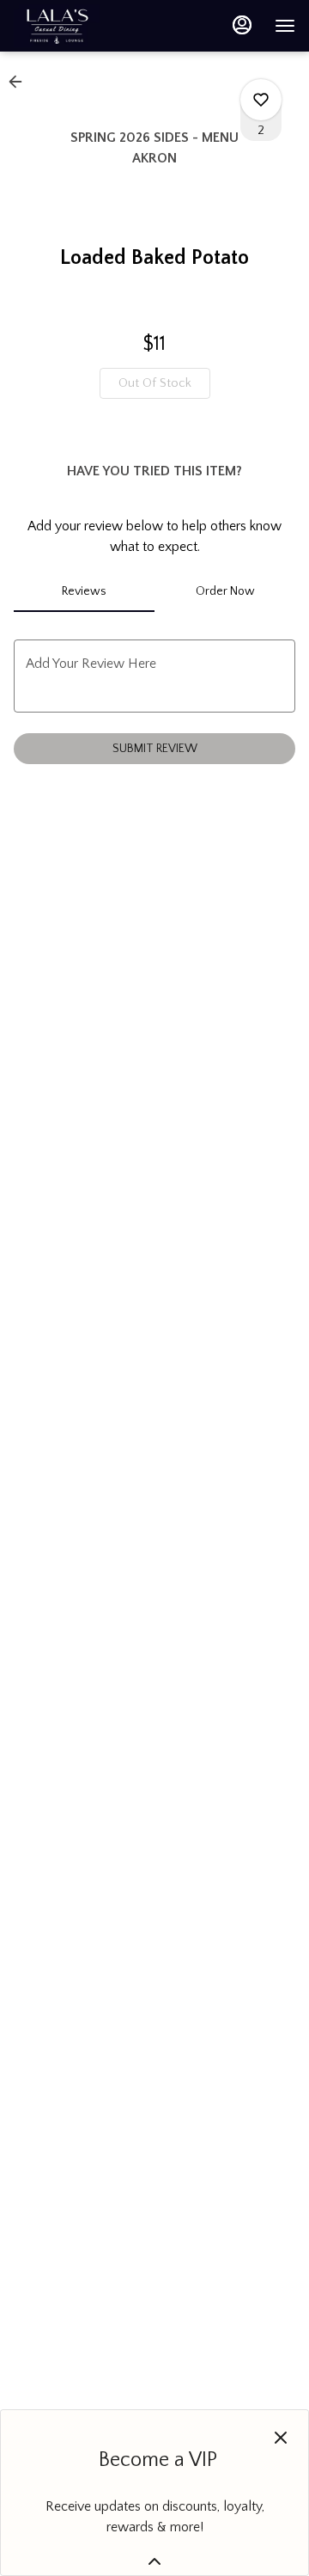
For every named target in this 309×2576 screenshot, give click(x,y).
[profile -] (242, 25)
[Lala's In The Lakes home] (91, 26)
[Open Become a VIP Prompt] (154, 2561)
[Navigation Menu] (285, 26)
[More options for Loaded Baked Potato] (261, 100)
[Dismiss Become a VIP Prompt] (281, 2438)
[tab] (84, 591)
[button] (21, 82)
